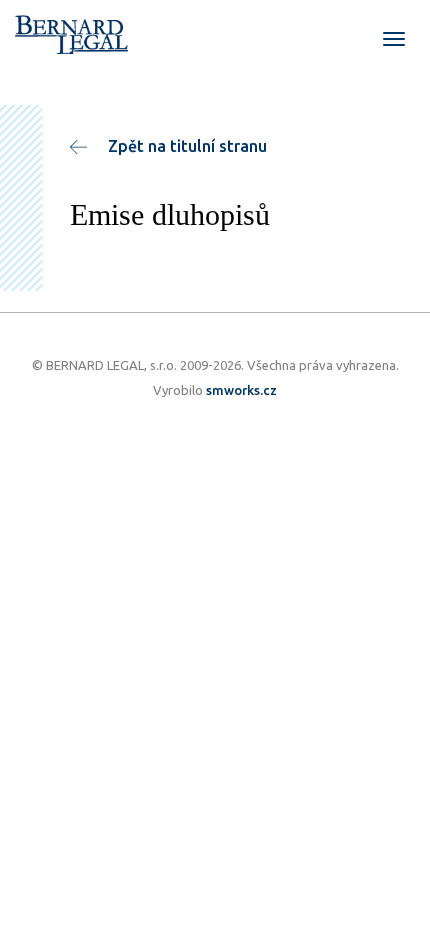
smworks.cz (241, 390)
